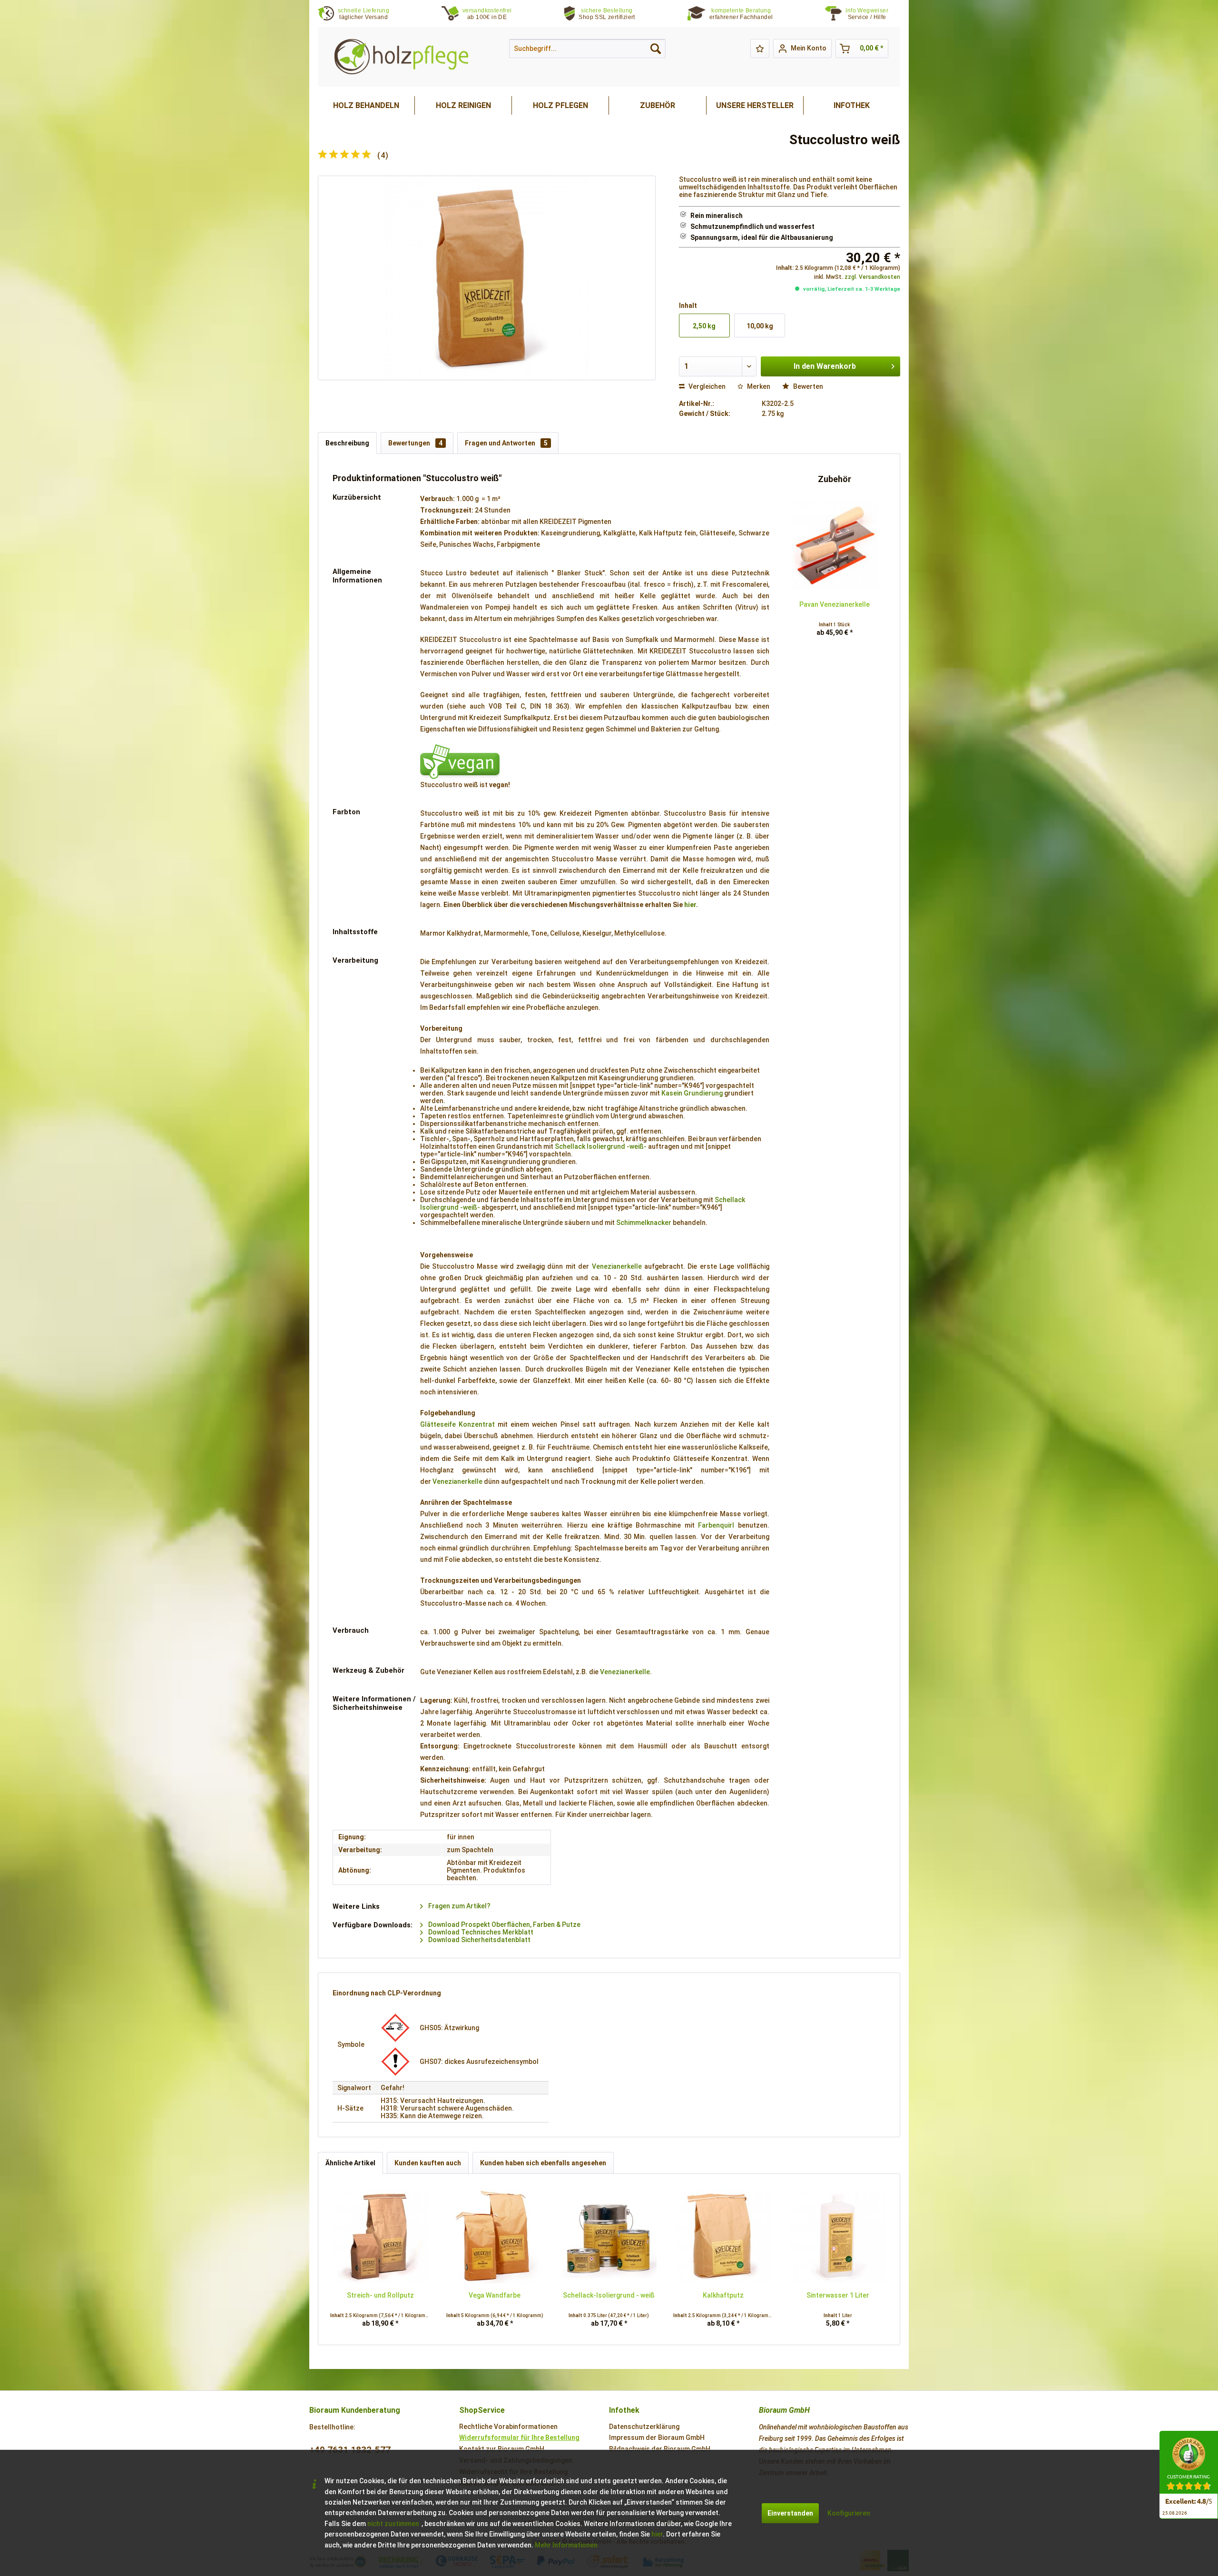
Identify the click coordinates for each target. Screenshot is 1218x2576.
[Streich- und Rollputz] (380, 2236)
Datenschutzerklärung (644, 2427)
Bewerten (807, 386)
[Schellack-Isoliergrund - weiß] (609, 2236)
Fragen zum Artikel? (459, 1906)
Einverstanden (790, 2513)
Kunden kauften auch (428, 2163)
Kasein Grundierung (692, 1093)
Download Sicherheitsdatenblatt (479, 1940)
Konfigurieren (849, 2513)
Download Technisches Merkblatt (480, 1932)
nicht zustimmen (393, 2524)
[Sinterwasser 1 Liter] (838, 2236)
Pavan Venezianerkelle (835, 604)
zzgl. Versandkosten (872, 277)
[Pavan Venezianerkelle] (835, 545)
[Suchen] (656, 49)
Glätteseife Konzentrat (457, 1424)
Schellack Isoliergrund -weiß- (601, 1146)
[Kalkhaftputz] (723, 2236)
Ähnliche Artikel (350, 2163)
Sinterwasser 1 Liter (838, 2295)
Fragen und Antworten (506, 443)
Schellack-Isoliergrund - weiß (609, 2295)
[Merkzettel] (760, 49)
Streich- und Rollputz (380, 2295)
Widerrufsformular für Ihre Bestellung (519, 2438)
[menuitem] (873, 14)
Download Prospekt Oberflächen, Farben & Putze (504, 1925)
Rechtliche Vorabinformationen (508, 2427)
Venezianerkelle (617, 1266)
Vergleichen (706, 386)
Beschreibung (347, 443)
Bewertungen (415, 443)
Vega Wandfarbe (495, 2295)
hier (690, 905)
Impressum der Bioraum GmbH (657, 2438)
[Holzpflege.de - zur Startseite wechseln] (401, 57)
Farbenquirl (716, 1525)
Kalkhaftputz (723, 2295)
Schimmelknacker (644, 1223)
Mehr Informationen (566, 2545)
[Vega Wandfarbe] (494, 2236)
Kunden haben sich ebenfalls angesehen (543, 2163)
